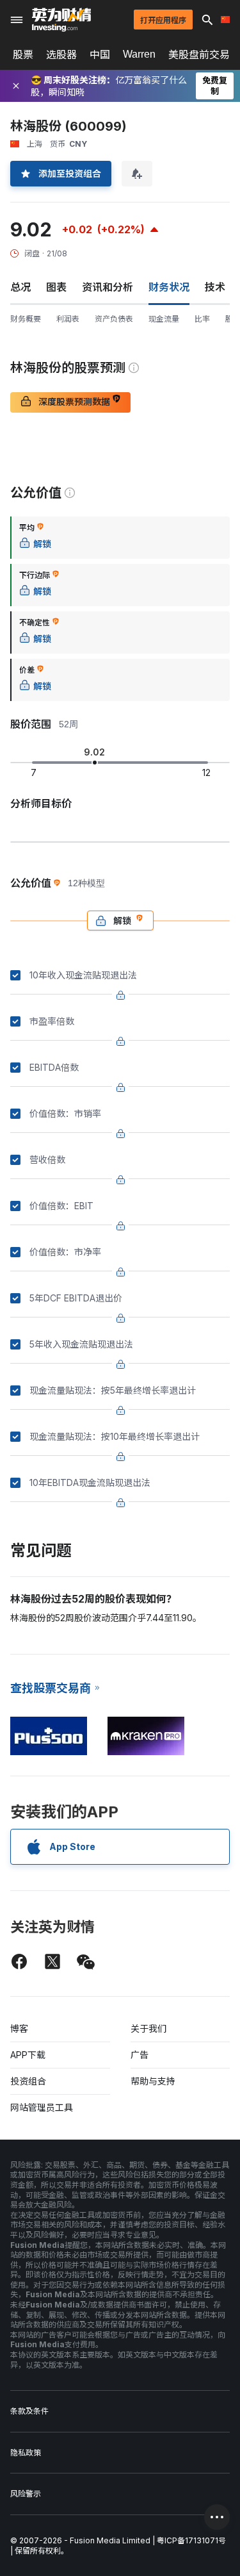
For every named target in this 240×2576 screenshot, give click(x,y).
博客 (19, 2028)
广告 (140, 2055)
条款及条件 (29, 2411)
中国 (100, 54)
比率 (202, 319)
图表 (56, 287)
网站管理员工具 (42, 2107)
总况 (20, 287)
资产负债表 (114, 319)
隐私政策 (26, 2453)
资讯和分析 (108, 287)
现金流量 (164, 319)
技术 (215, 287)
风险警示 (26, 2494)
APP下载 (28, 2055)
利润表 (68, 319)
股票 (23, 54)
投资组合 (28, 2081)
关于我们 (148, 2028)
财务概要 (26, 319)
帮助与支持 (153, 2081)
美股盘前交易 (199, 54)
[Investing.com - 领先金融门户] (61, 20)
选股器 (61, 54)
